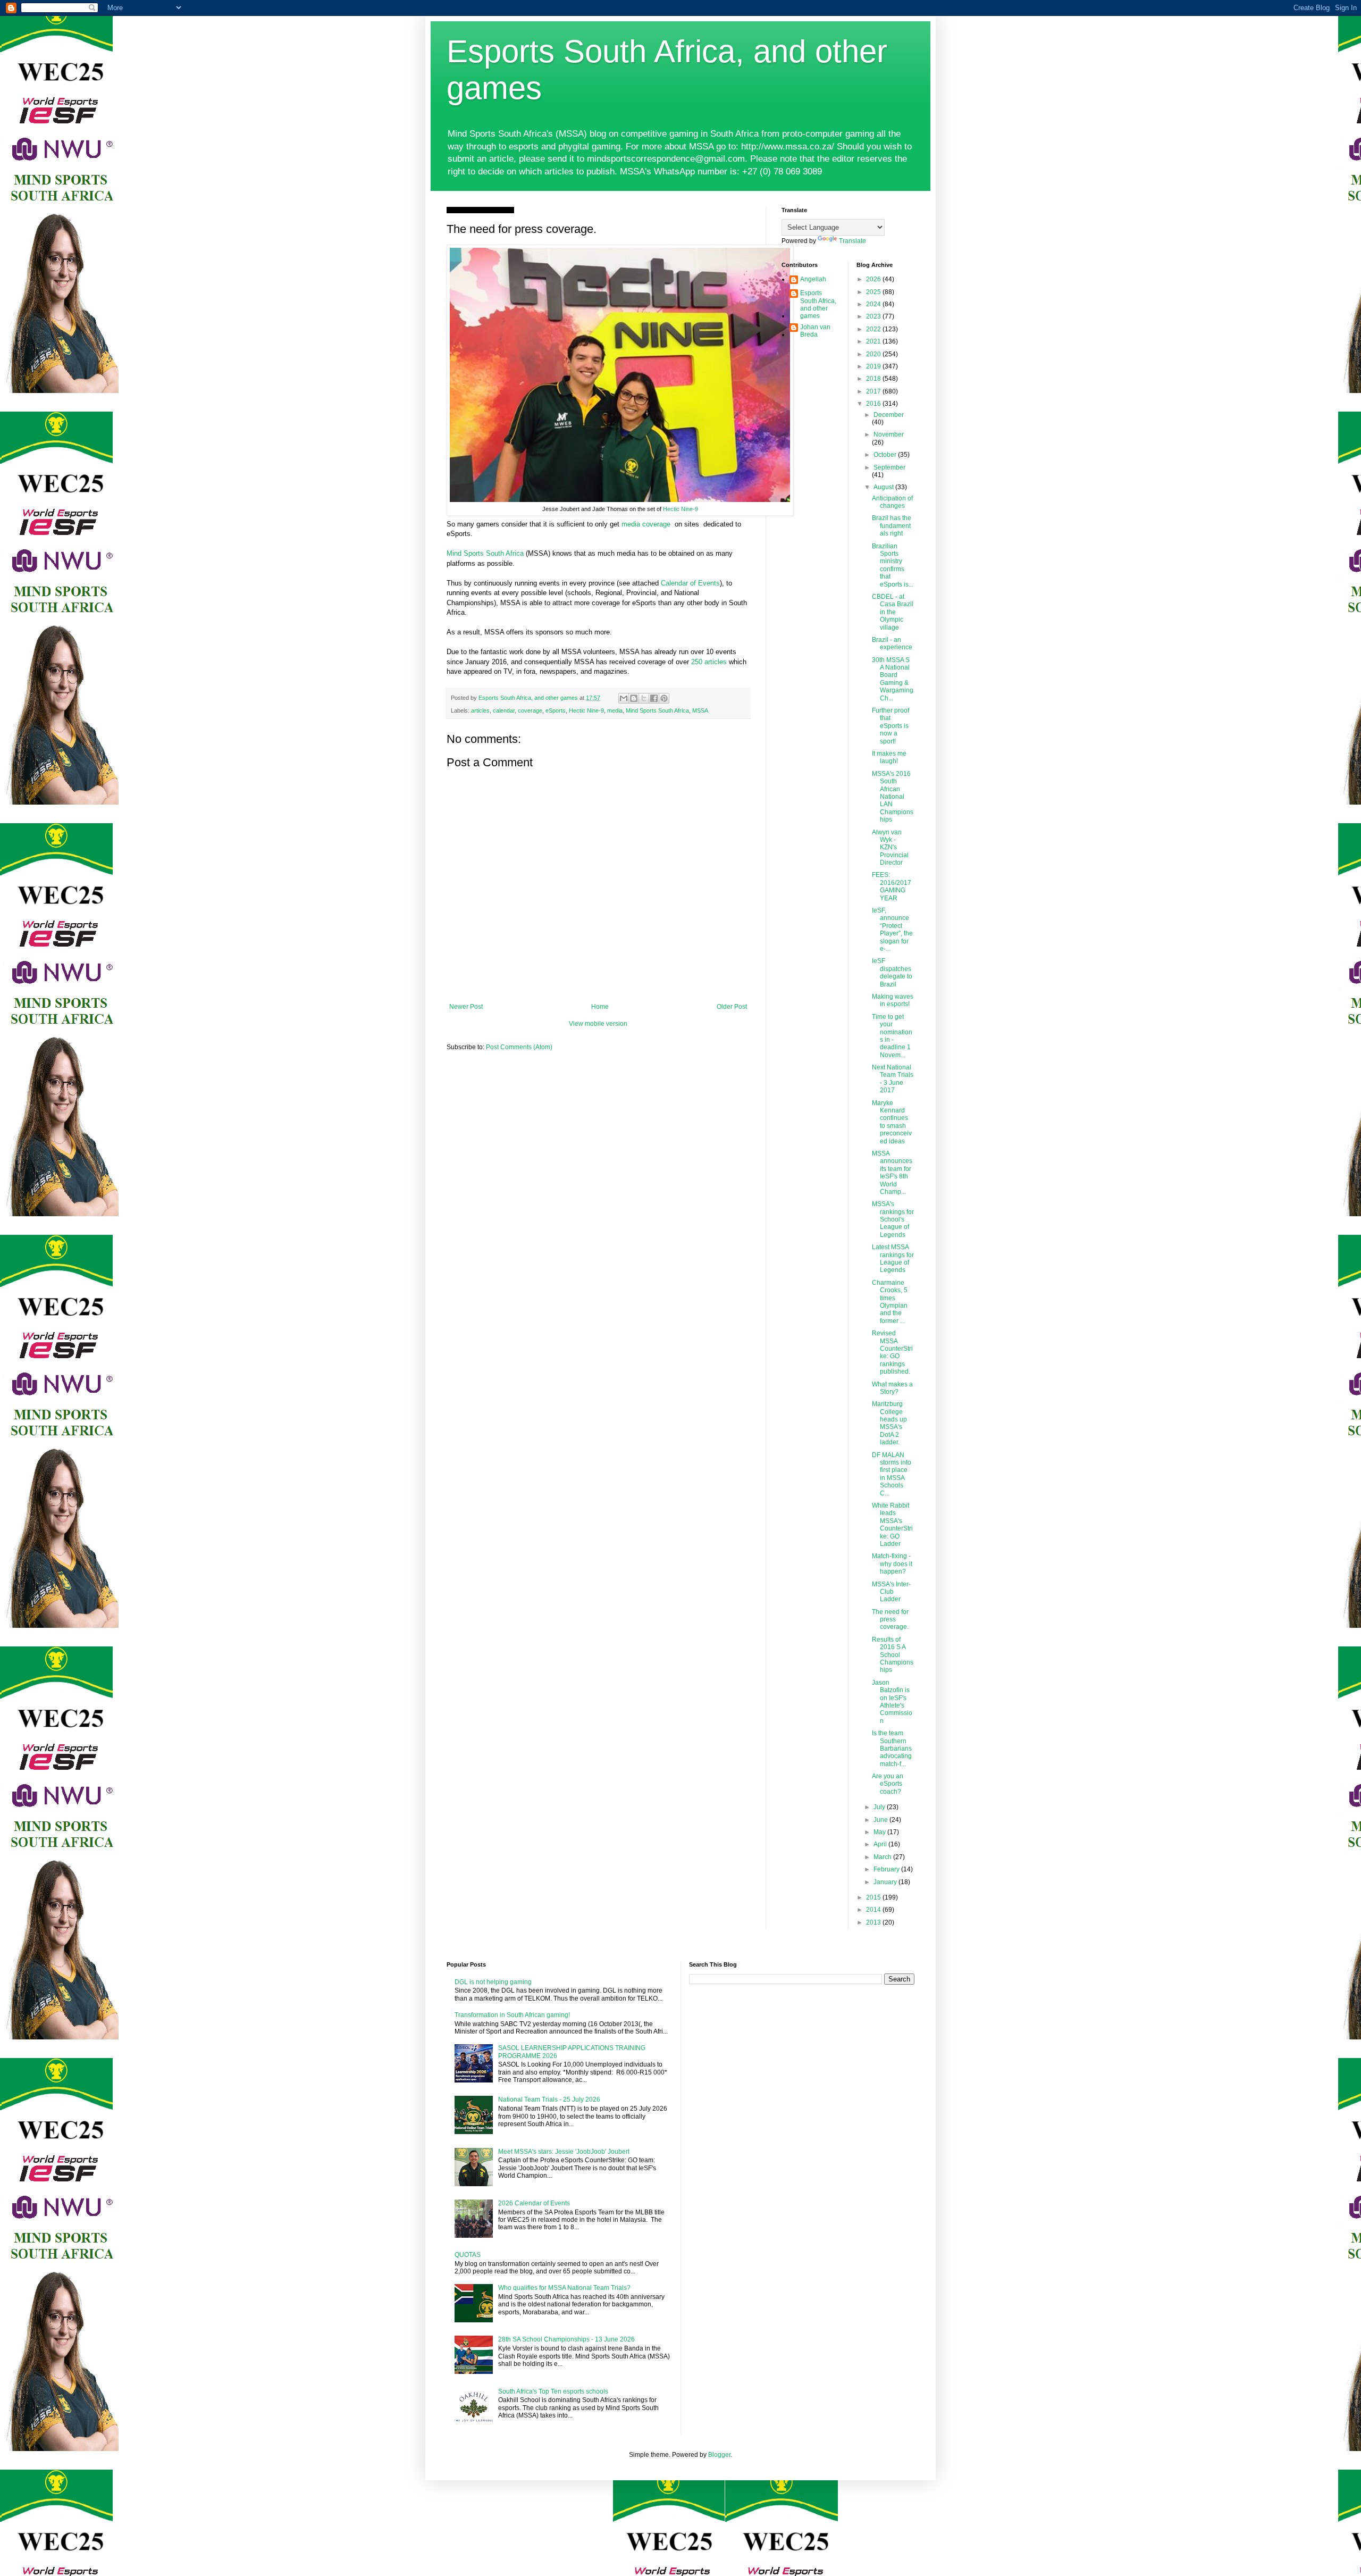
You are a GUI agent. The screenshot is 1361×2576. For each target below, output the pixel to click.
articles (480, 710)
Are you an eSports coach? (888, 1784)
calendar (504, 710)
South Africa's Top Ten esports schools (553, 2391)
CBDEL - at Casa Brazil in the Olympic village (893, 612)
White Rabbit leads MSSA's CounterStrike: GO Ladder (892, 1525)
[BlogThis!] (634, 698)
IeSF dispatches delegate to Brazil (892, 972)
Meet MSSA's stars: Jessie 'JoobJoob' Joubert (564, 2152)
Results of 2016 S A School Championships (893, 1655)
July (880, 1807)
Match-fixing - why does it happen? (892, 1564)
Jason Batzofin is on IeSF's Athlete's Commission (892, 1702)
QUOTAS (468, 2255)
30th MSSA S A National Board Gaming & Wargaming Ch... (893, 679)
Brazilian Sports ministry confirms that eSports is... (893, 565)
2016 (874, 404)
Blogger (719, 2455)
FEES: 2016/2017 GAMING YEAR (892, 886)
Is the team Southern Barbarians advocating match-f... (892, 1749)
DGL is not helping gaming (493, 1982)
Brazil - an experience (892, 643)
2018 (874, 379)
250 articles (709, 662)
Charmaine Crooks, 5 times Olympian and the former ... (890, 1302)
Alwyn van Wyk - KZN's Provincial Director (890, 848)
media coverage (646, 524)
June (881, 1820)
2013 (874, 1922)
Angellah (813, 279)
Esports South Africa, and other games (818, 304)
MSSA (700, 710)
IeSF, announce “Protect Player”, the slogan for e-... (892, 930)
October (886, 455)
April (881, 1844)
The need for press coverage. (890, 1620)
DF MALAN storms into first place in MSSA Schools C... (892, 1474)
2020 (874, 354)
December (889, 415)
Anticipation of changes (892, 502)
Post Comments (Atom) (519, 1047)
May (880, 1832)
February (887, 1869)
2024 (874, 304)
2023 (874, 316)
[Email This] (624, 698)
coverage (530, 710)
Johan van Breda (815, 331)
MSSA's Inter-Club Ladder (891, 1592)
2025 (874, 292)
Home (600, 1007)
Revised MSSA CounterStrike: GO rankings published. (892, 1352)
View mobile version (598, 1024)
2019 (874, 366)
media (615, 710)
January (886, 1882)
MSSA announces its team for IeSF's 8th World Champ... (892, 1173)
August (884, 487)
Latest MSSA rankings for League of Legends (893, 1258)
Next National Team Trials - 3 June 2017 (893, 1079)
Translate (852, 241)
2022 (874, 329)
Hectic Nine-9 (680, 509)
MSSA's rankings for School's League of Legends (893, 1219)
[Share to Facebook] (654, 698)
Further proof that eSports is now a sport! (890, 726)
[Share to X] (644, 698)
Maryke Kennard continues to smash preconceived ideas (892, 1122)
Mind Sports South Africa (486, 553)
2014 (874, 1910)
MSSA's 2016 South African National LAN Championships (893, 797)
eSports (556, 710)
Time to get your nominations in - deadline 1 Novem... (892, 1036)
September (889, 467)
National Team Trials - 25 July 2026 (549, 2100)
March (883, 1857)
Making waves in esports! (893, 1000)
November (889, 434)
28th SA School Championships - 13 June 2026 (566, 2339)
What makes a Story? (892, 1388)
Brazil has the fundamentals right (892, 526)
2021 (874, 341)
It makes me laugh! (889, 757)
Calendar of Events (690, 583)
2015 (874, 1897)
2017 (874, 391)
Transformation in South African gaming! (512, 2015)
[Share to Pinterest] (664, 698)
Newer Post (466, 1007)
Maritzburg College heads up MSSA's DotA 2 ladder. (889, 1423)
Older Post (732, 1007)
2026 (874, 279)
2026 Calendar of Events (534, 2203)
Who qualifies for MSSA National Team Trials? (564, 2288)
